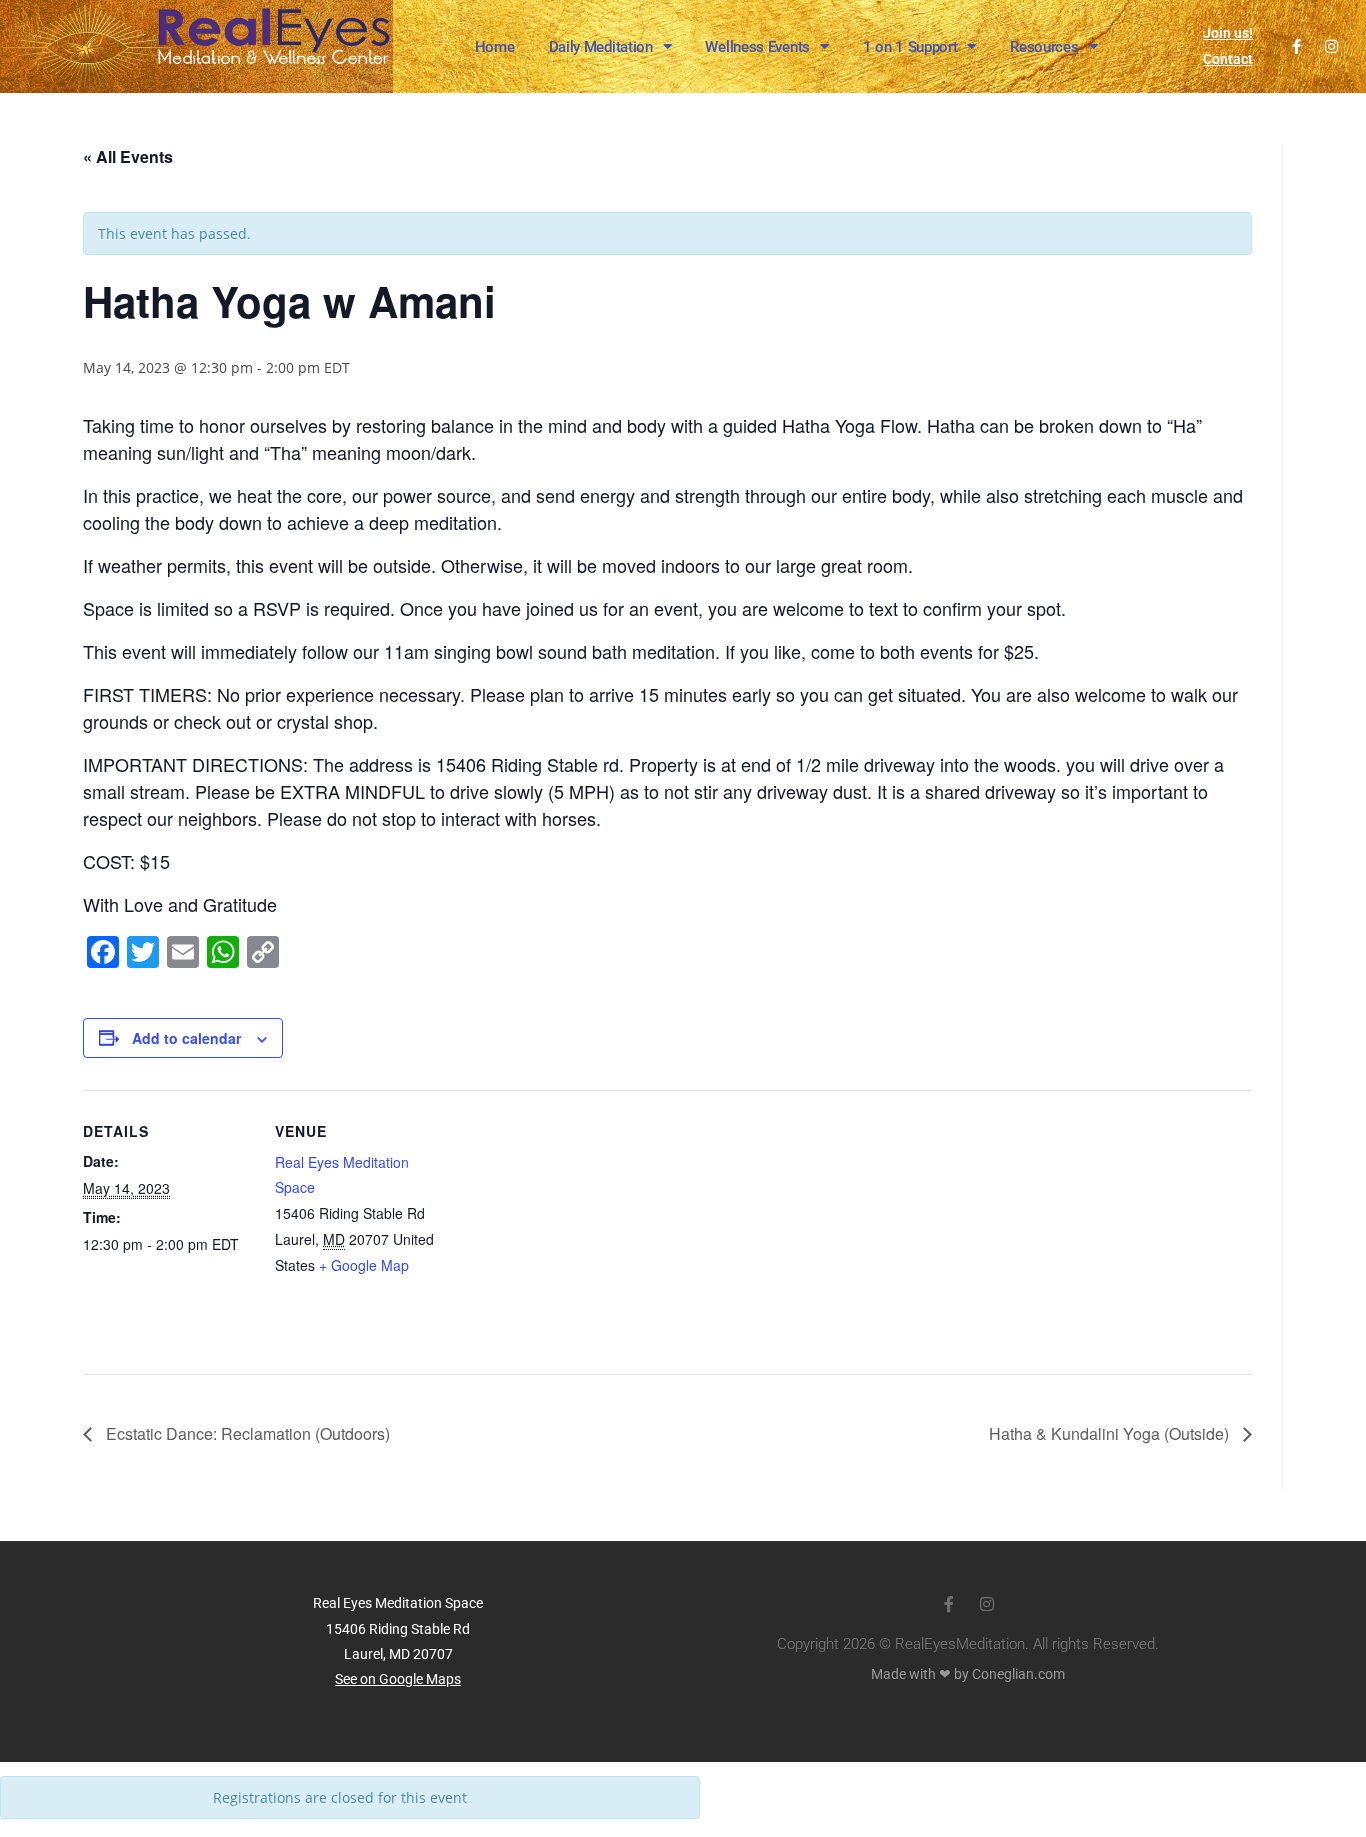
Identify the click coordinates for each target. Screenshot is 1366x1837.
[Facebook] (1296, 47)
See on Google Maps (398, 1679)
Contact (1228, 59)
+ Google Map (364, 1265)
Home (495, 47)
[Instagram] (1331, 47)
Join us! (1228, 33)
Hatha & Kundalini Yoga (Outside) (1111, 1433)
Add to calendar (186, 1038)
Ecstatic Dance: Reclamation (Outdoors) (246, 1433)
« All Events (128, 156)
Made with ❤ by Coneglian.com (968, 1674)
